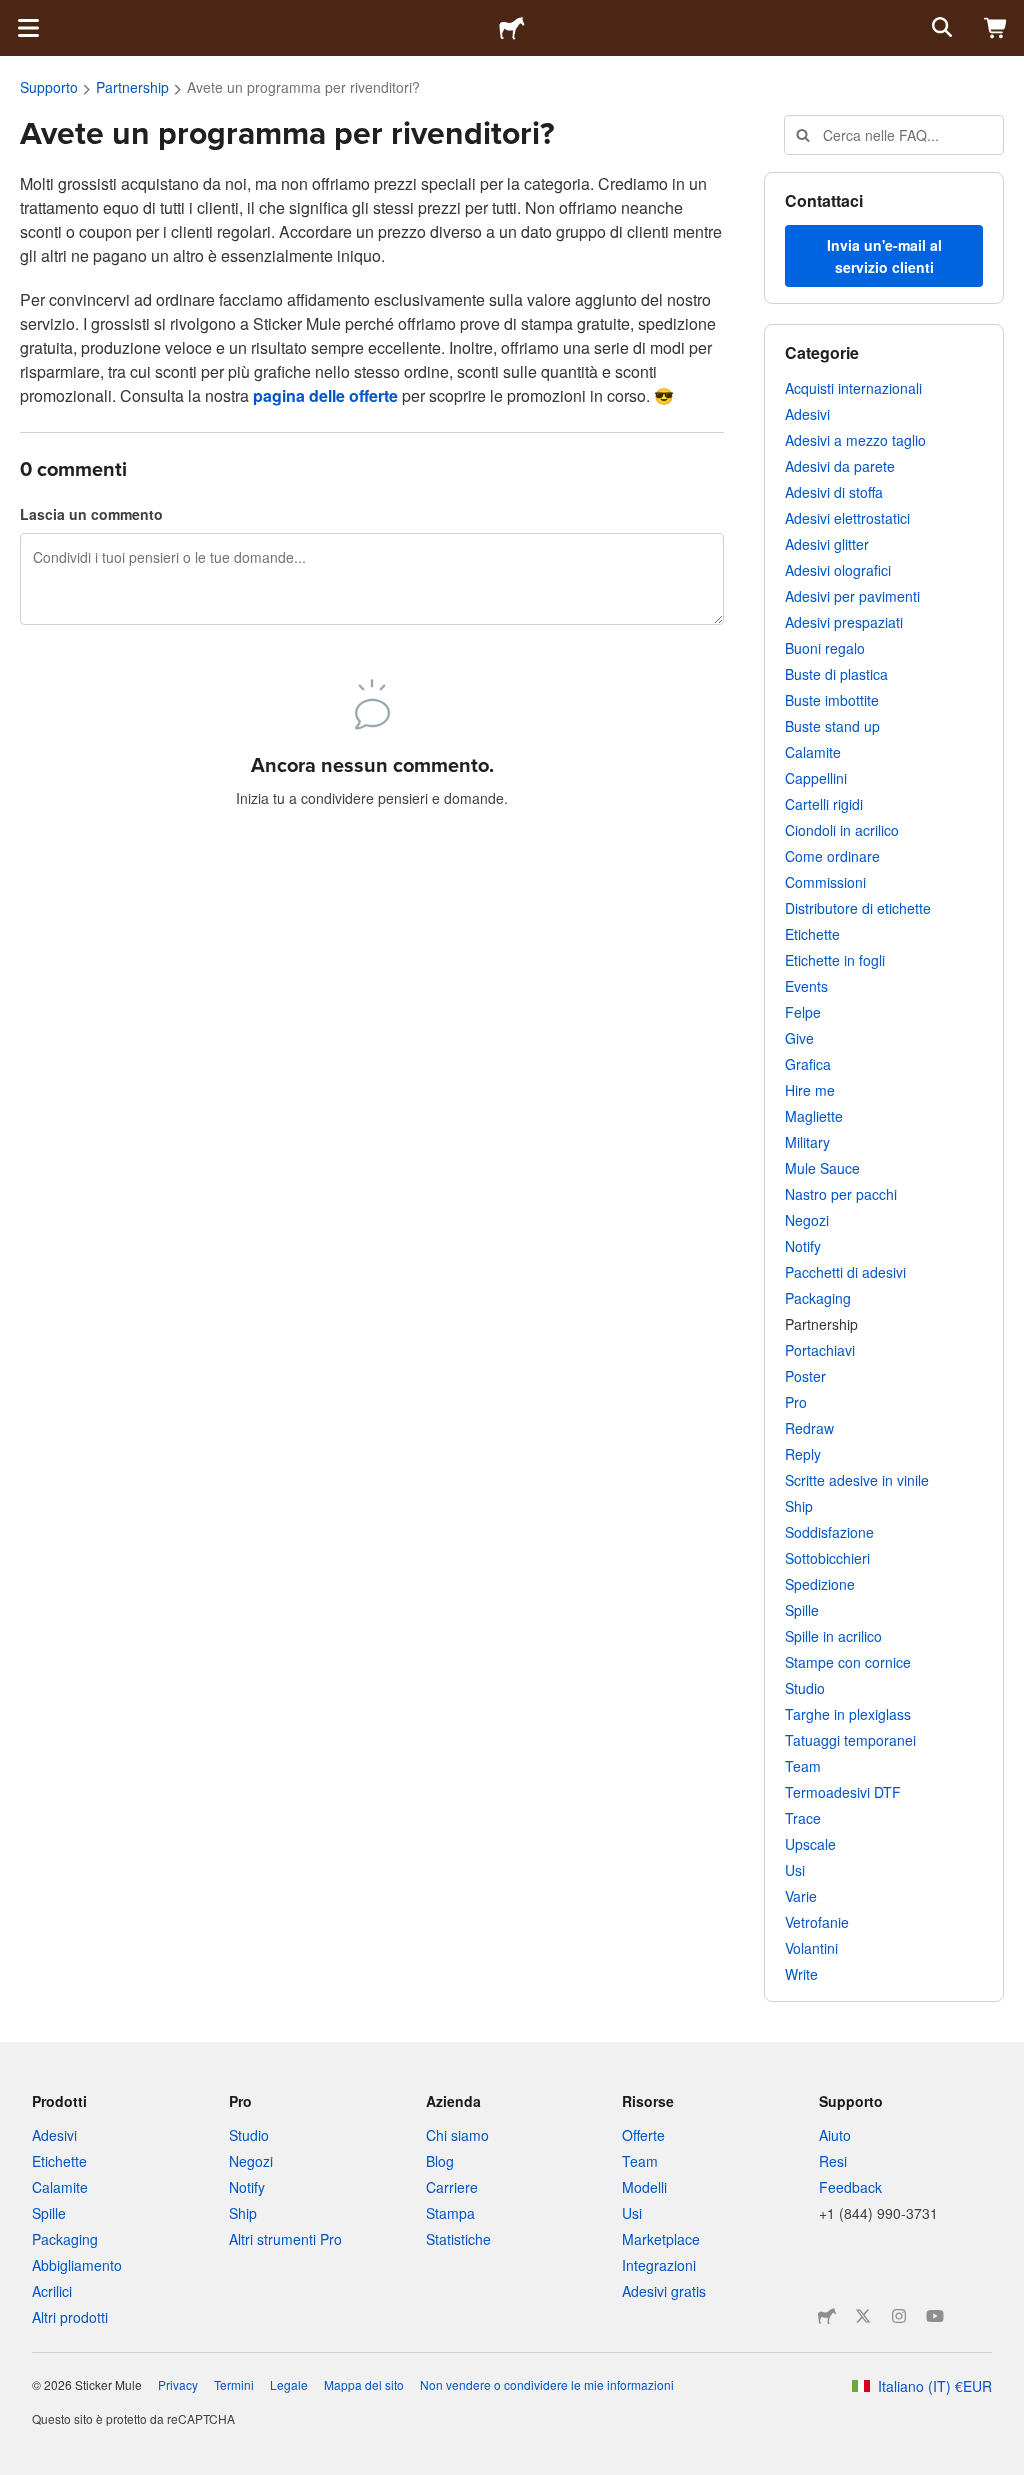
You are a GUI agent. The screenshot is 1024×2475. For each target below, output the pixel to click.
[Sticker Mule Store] (827, 2316)
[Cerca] (940, 28)
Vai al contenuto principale (15, 15)
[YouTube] (935, 2316)
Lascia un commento (91, 514)
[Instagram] (899, 2316)
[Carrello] (996, 28)
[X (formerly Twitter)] (863, 2316)
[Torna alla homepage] (512, 28)
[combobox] (894, 135)
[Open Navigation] (28, 28)
